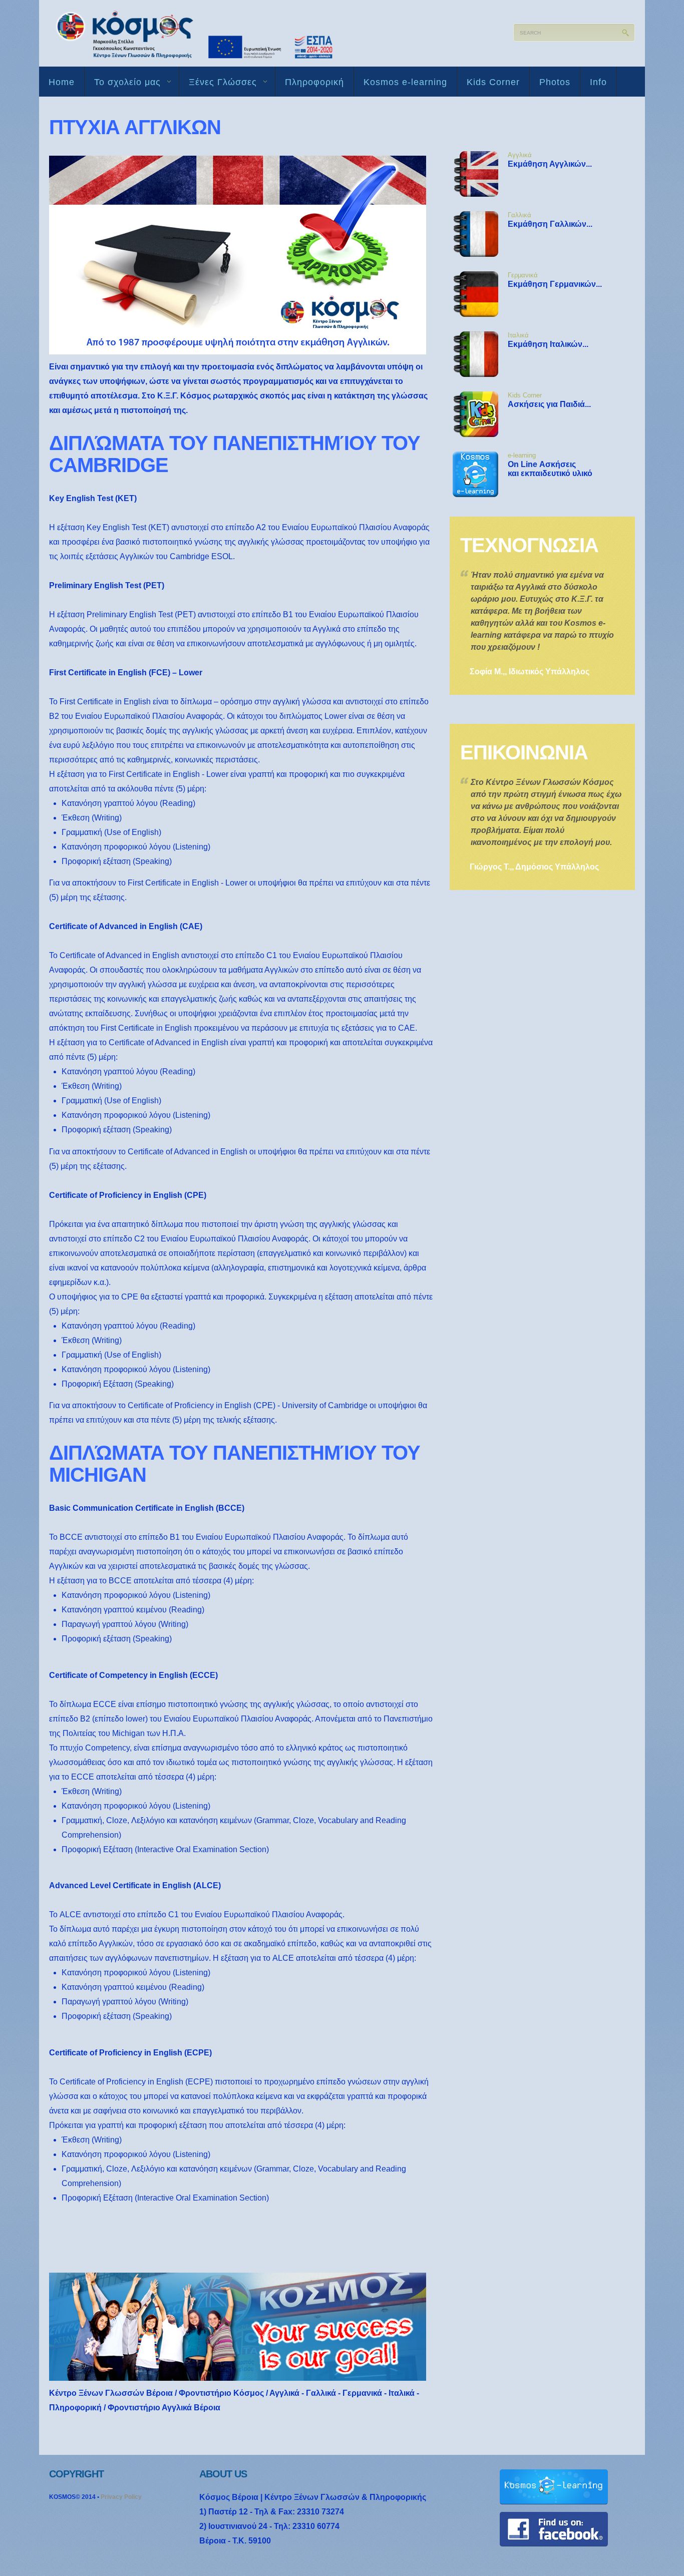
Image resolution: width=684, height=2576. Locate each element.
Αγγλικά (520, 155)
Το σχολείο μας (123, 84)
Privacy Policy (121, 2497)
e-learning (522, 455)
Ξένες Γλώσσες (218, 84)
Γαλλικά (520, 215)
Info (598, 82)
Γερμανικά (523, 275)
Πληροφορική (314, 82)
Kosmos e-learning (405, 82)
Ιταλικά (518, 335)
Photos (555, 82)
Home (62, 82)
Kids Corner (493, 82)
